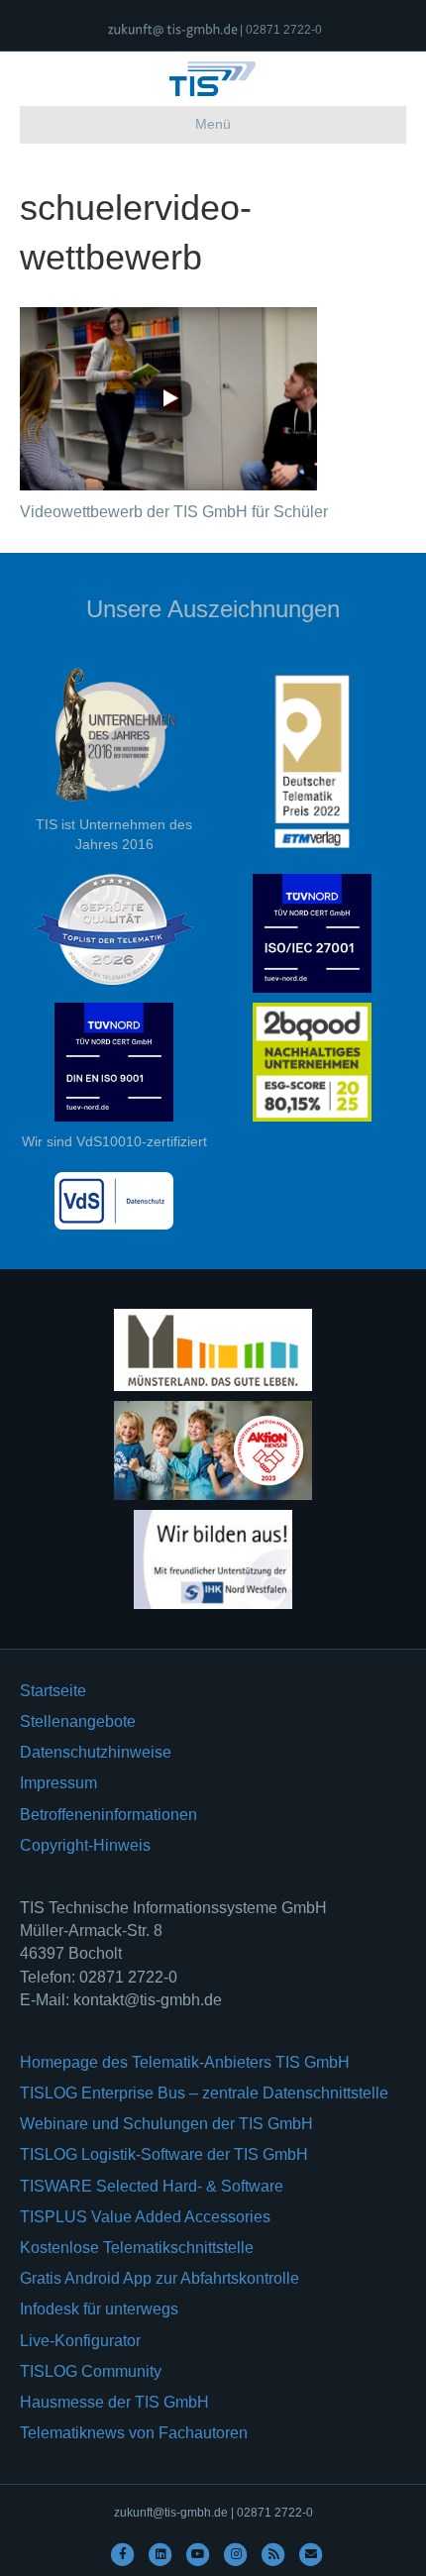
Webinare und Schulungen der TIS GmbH (166, 2124)
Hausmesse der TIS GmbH (114, 2402)
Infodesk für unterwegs (99, 2309)
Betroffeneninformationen (108, 1815)
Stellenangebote (78, 1721)
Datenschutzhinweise (96, 1752)
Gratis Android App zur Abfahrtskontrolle (160, 2278)
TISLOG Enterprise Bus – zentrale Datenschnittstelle (204, 2093)
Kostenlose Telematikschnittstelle (137, 2248)
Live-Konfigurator (80, 2341)
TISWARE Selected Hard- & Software (152, 2186)
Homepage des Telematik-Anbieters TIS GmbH (185, 2062)
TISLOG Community (91, 2371)
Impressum (58, 1783)
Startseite (53, 1691)
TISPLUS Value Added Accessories (145, 2217)
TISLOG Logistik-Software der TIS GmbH (164, 2154)
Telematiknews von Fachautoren (134, 2433)
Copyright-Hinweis (85, 1845)
